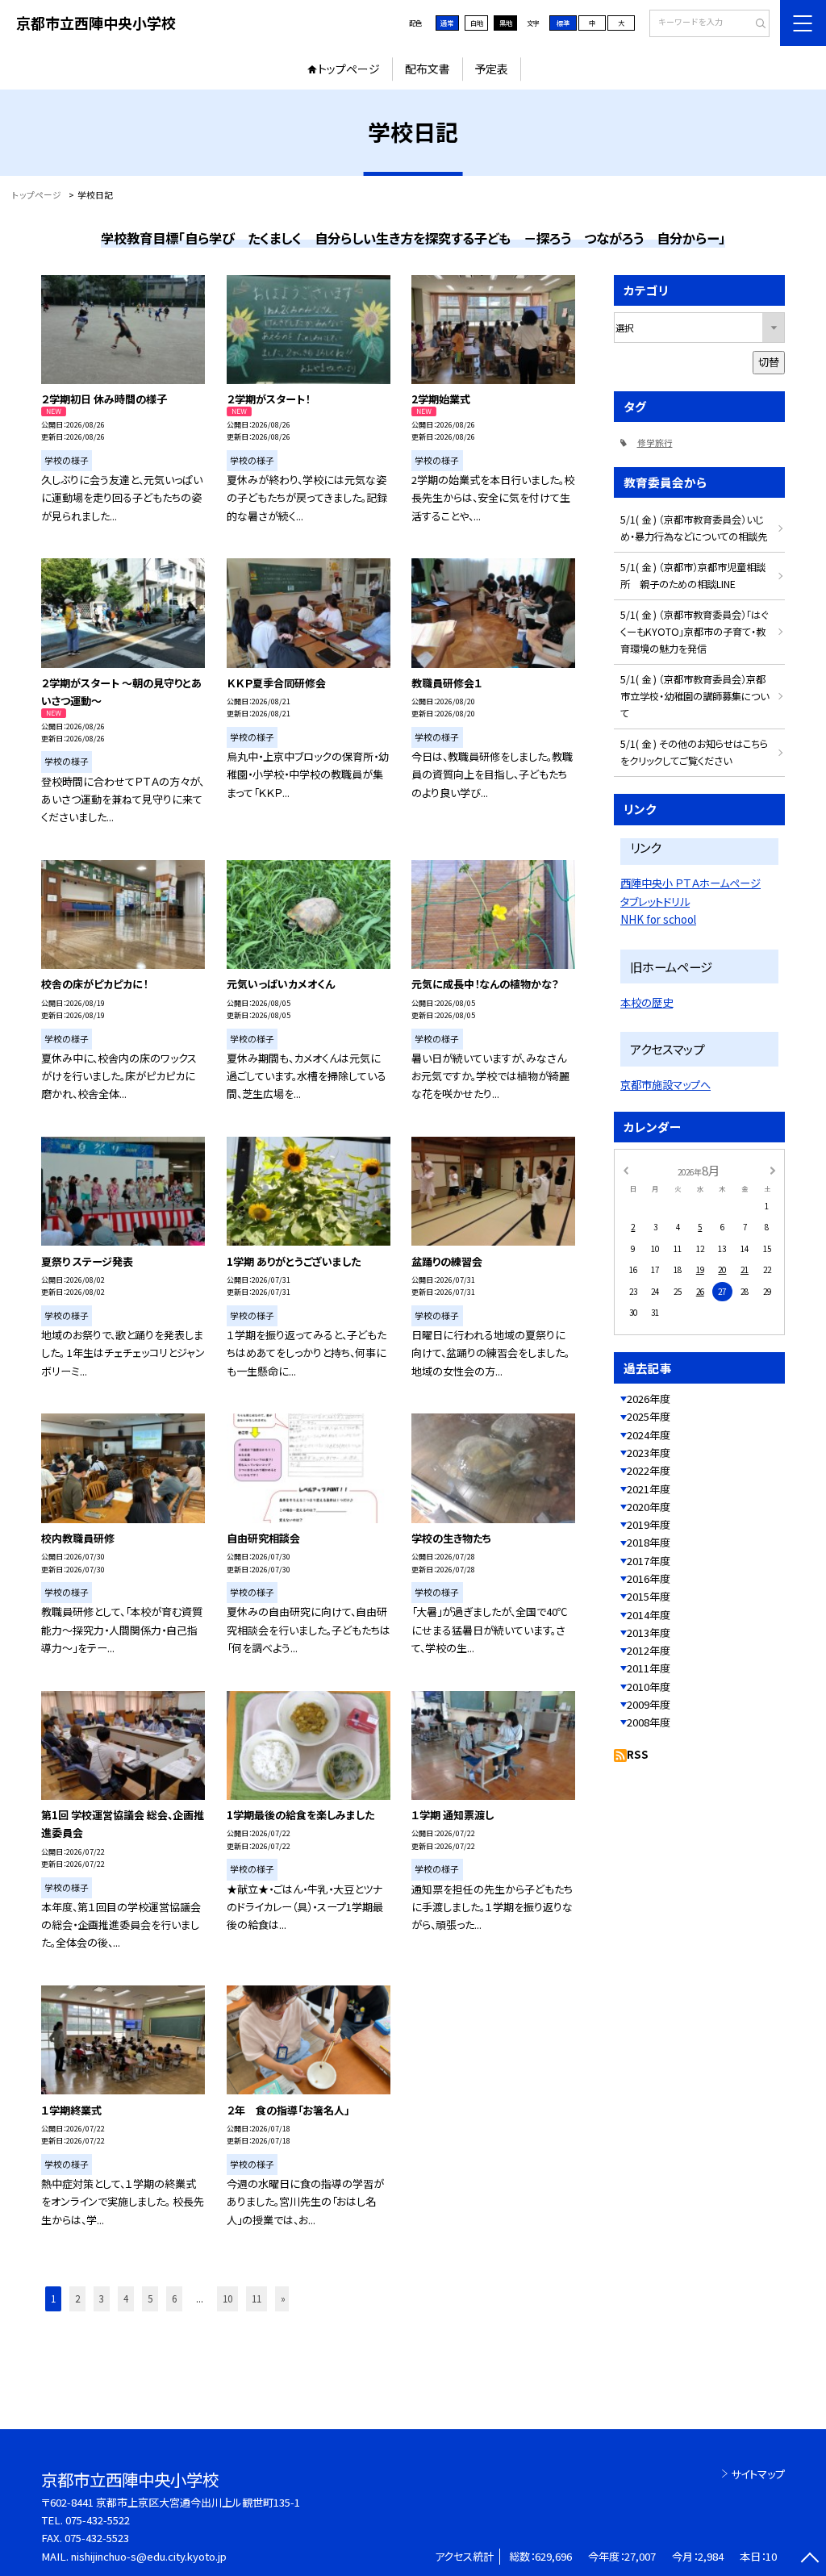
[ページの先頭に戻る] (809, 2559)
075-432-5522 (98, 2520)
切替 (769, 362)
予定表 (491, 69)
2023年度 (649, 1453)
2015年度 (649, 1596)
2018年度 (649, 1542)
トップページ (349, 69)
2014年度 (649, 1615)
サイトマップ (758, 2474)
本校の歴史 (647, 1002)
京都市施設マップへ (665, 1085)
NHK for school (658, 919)
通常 (447, 23)
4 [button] (126, 2298)
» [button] (283, 2298)
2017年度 (649, 1561)
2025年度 (649, 1416)
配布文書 (428, 69)
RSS (638, 1754)
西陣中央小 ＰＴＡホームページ (690, 883)
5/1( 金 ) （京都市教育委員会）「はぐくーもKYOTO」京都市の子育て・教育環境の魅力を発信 (694, 632)
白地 (477, 23)
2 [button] (77, 2298)
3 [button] (102, 2298)
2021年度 (649, 1489)
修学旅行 (655, 443)
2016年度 (649, 1578)
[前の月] (625, 1170)
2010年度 (649, 1687)
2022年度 (649, 1470)
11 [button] (257, 2298)
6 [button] (174, 2298)
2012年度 (649, 1650)
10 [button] (227, 2298)
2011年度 (649, 1668)
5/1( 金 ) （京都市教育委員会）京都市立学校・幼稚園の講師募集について (695, 696)
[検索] (755, 24)
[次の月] (773, 1170)
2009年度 (649, 1704)
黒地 (506, 23)
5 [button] (150, 2298)
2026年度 (649, 1399)
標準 (563, 23)
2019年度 (649, 1524)
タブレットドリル (655, 902)
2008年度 (649, 1722)
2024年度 (649, 1435)
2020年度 (649, 1507)
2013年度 (649, 1632)
